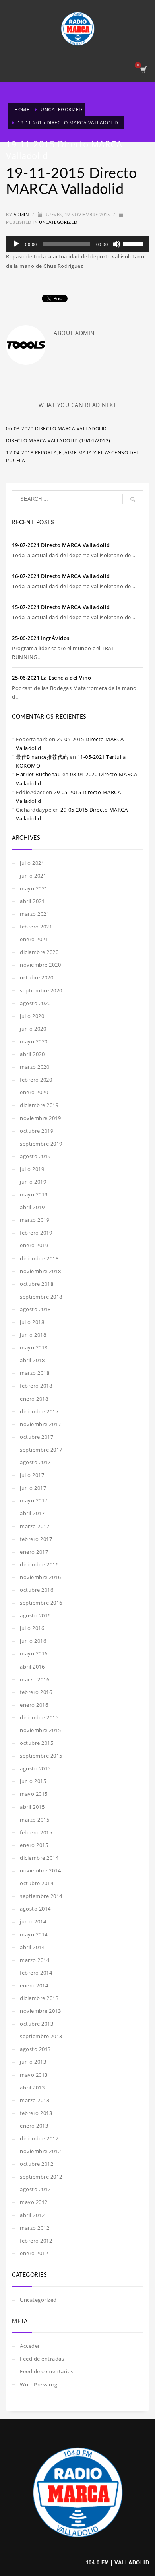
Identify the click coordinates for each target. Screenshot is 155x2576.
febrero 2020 (36, 1080)
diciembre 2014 (39, 1858)
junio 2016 (33, 1641)
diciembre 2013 (39, 1998)
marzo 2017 (35, 1526)
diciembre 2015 (39, 1717)
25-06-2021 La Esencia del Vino (51, 678)
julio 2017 (32, 1475)
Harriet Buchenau (38, 774)
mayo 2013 (34, 2075)
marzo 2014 (35, 1960)
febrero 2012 (36, 2241)
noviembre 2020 (40, 965)
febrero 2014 (36, 1973)
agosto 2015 (35, 1768)
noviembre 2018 (40, 1271)
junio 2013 (33, 2062)
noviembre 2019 (40, 1118)
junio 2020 (33, 1029)
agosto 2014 (35, 1909)
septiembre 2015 (41, 1756)
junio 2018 (33, 1335)
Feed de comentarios (47, 2371)
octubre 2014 (37, 1883)
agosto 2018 (35, 1309)
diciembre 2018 (39, 1258)
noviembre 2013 (40, 2011)
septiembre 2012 (41, 2177)
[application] (77, 244)
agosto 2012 (35, 2189)
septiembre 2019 (41, 1144)
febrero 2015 (36, 1832)
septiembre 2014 (41, 1896)
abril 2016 (32, 1667)
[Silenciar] (116, 244)
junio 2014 (33, 1921)
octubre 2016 (37, 1590)
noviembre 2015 (40, 1730)
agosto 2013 (35, 2049)
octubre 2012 (37, 2164)
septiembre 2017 (41, 1450)
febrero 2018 (36, 1386)
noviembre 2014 (40, 1870)
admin (22, 215)
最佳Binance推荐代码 (42, 757)
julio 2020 (32, 1016)
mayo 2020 (34, 1041)
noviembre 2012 (40, 2151)
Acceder (30, 2346)
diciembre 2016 (39, 1564)
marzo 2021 (35, 914)
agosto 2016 (35, 1615)
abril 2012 (32, 2215)
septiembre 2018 (41, 1297)
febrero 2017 (36, 1539)
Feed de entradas (42, 2359)
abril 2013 (32, 2088)
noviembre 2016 (40, 1577)
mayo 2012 (34, 2202)
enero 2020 (34, 1092)
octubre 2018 (37, 1284)
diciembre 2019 (39, 1105)
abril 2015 (32, 1807)
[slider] (134, 243)
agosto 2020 (35, 1003)
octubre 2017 (37, 1437)
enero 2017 (34, 1552)
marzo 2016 (35, 1679)
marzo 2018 (35, 1373)
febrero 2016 (36, 1692)
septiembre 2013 (41, 2036)
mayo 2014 (34, 1934)
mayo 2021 (34, 888)
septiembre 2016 (41, 1603)
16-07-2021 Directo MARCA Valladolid (61, 576)
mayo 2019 (34, 1194)
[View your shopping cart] (143, 70)
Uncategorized (58, 222)
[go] (133, 499)
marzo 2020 (35, 1067)
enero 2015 (34, 1845)
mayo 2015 (34, 1794)
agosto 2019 (35, 1156)
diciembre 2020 (39, 952)
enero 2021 (34, 939)
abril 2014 (32, 1947)
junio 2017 (33, 1488)
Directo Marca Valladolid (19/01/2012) (58, 441)
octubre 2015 (37, 1743)
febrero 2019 (36, 1233)
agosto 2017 (35, 1462)
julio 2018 (32, 1322)
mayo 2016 (34, 1653)
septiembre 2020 (41, 990)
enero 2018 (34, 1399)
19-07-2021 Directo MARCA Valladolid (61, 545)
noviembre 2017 (40, 1424)
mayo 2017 (34, 1500)
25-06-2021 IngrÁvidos (41, 638)
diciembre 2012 (39, 2138)
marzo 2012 (35, 2228)
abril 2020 (32, 1054)
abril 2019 (32, 1207)
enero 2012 (34, 2253)
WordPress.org (39, 2384)
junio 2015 (33, 1781)
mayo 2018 (34, 1347)
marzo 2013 (35, 2100)
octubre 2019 (37, 1131)
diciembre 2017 (39, 1411)
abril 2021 (32, 901)
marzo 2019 (35, 1220)
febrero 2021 (36, 927)
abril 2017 (32, 1513)
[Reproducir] (16, 244)
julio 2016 (32, 1628)
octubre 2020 (37, 977)
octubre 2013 (37, 2024)
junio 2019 (33, 1182)
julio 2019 (32, 1169)
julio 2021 (32, 863)
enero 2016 (34, 1705)
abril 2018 (32, 1360)
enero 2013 (34, 2126)
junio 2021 (33, 876)
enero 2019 (34, 1245)
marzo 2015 (35, 1820)
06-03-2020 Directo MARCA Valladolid (56, 429)
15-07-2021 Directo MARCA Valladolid (61, 607)
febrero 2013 (36, 2113)
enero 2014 (34, 1985)
